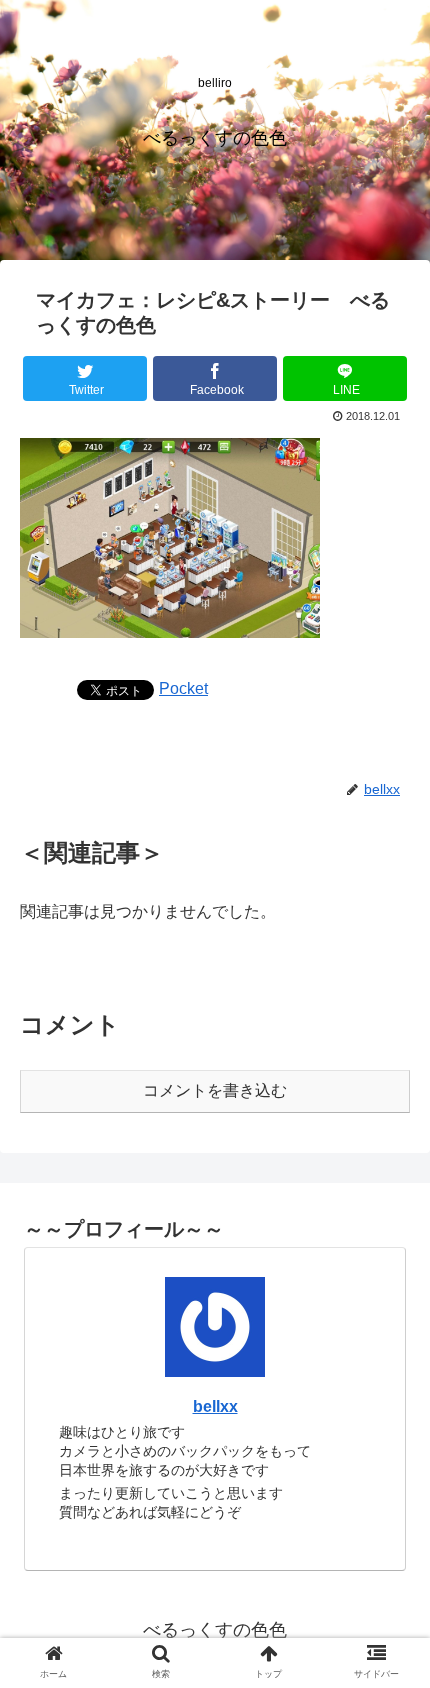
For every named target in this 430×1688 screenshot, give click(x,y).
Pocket (183, 688)
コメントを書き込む (215, 1090)
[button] (388, 1605)
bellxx (215, 1406)
